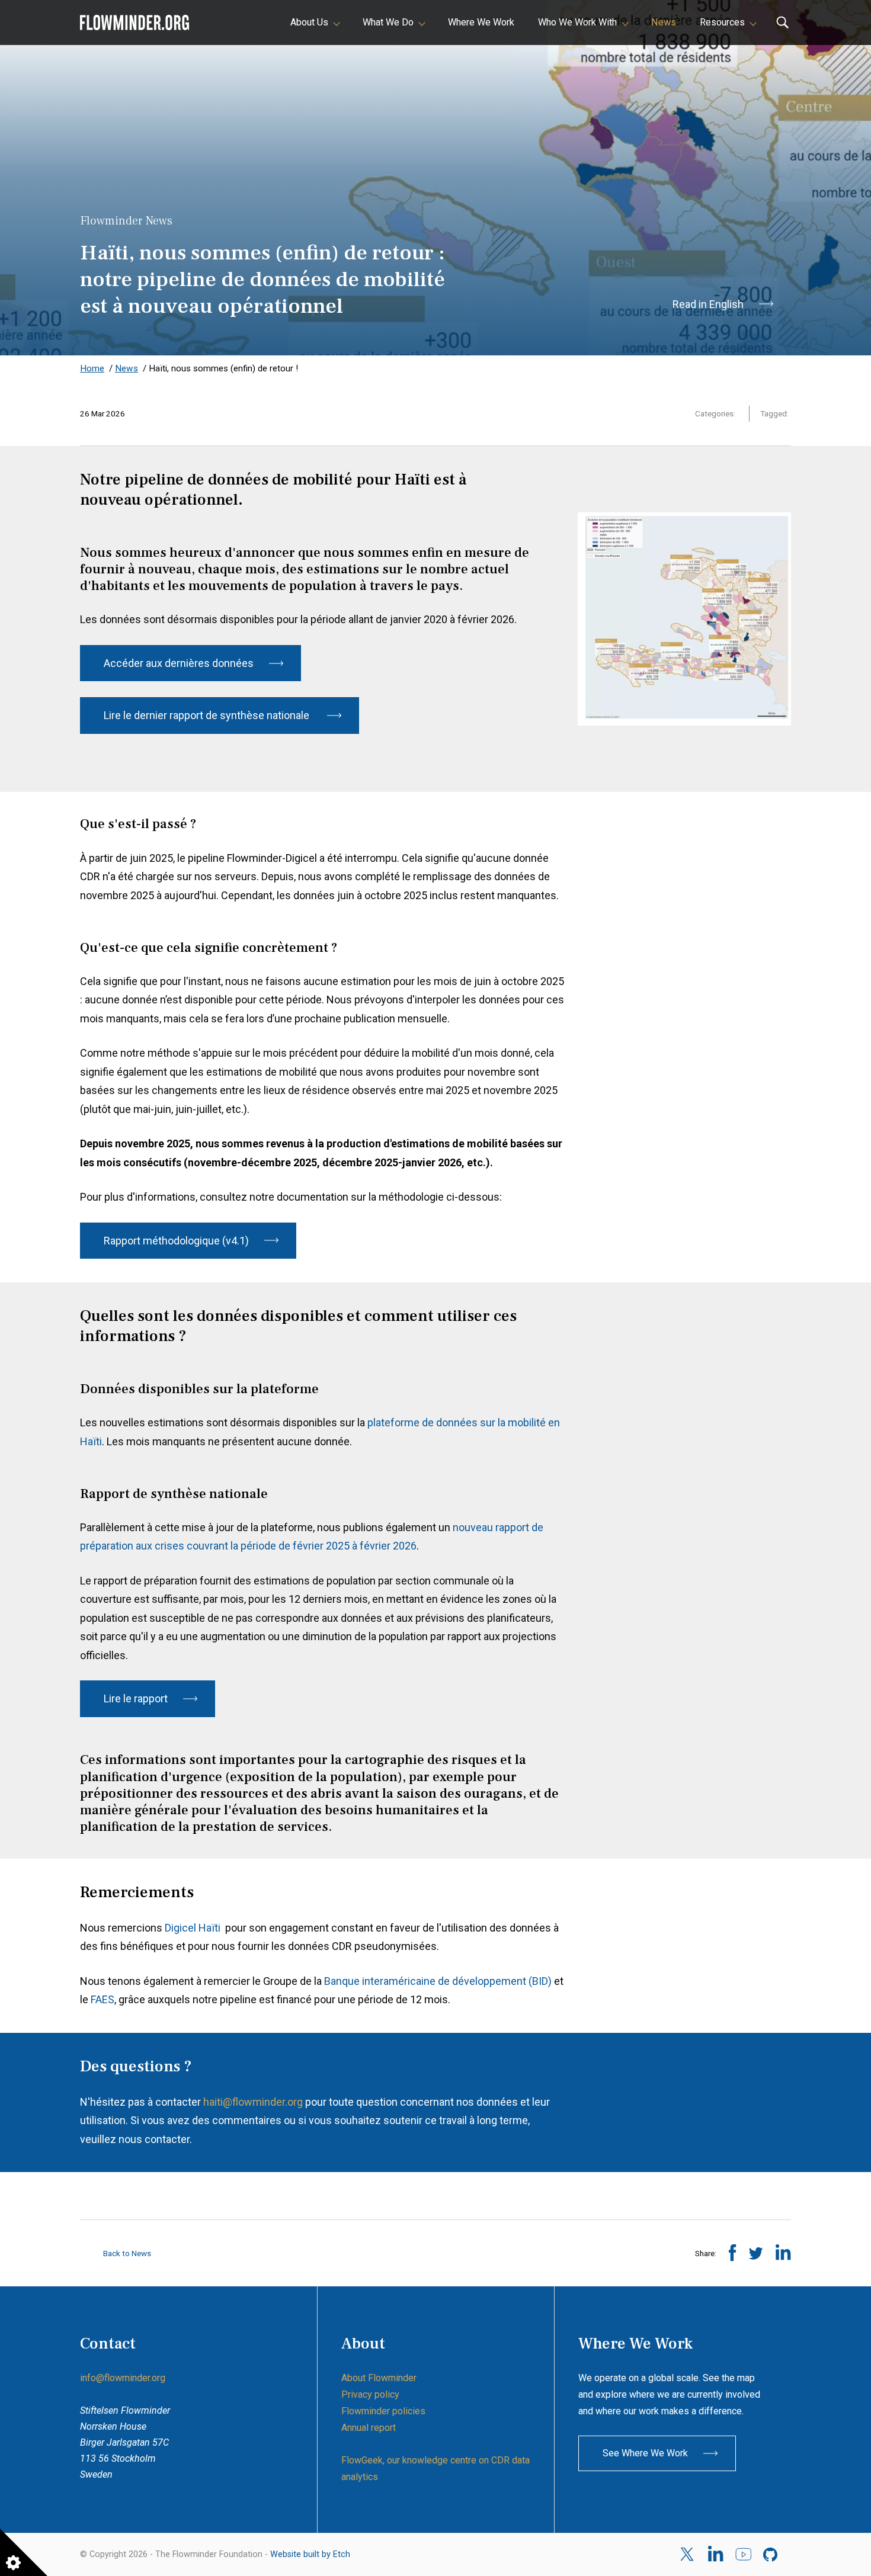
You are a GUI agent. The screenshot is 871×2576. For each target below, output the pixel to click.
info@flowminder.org (123, 2378)
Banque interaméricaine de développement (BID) (438, 1981)
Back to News (126, 2253)
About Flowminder (379, 2378)
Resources (722, 22)
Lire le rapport (136, 1698)
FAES (103, 1999)
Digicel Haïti (194, 1928)
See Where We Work (645, 2453)
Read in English (708, 304)
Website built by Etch (310, 2554)
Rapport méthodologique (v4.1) (176, 1241)
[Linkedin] (715, 2555)
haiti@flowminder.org (253, 2102)
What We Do (388, 22)
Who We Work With (577, 22)
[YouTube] (743, 2555)
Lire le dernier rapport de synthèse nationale (208, 715)
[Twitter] (688, 2554)
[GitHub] (771, 2555)
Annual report (369, 2428)
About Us (309, 22)
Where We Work (481, 22)
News (664, 22)
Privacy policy (370, 2394)
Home (92, 368)
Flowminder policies (383, 2411)
